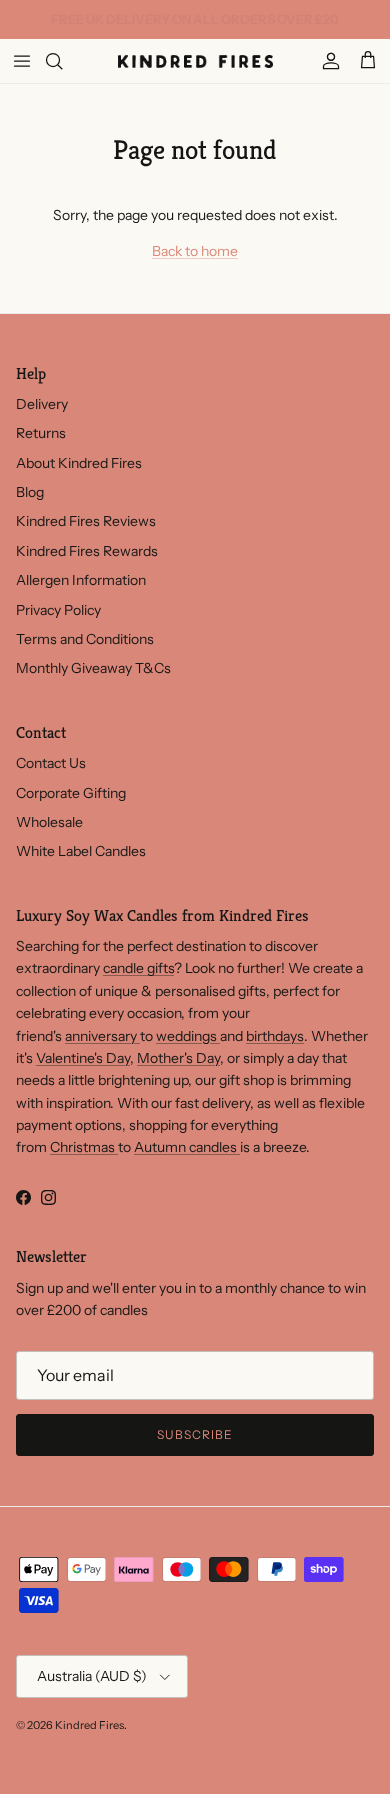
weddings (188, 1036)
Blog (30, 492)
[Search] (66, 61)
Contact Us (51, 763)
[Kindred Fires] (195, 61)
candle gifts (138, 968)
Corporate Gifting (71, 793)
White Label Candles (81, 851)
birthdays (275, 1036)
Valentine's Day (83, 1058)
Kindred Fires (89, 1725)
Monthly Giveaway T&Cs (93, 668)
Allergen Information (81, 580)
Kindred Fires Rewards (87, 551)
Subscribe (195, 1434)
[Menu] (22, 61)
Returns (41, 433)
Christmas (84, 1147)
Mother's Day (178, 1058)
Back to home (195, 251)
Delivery (42, 404)
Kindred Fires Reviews (86, 521)
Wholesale (49, 822)
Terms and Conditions (85, 639)
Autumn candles (187, 1147)
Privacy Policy (58, 610)
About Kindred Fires (79, 463)
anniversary (102, 1036)
